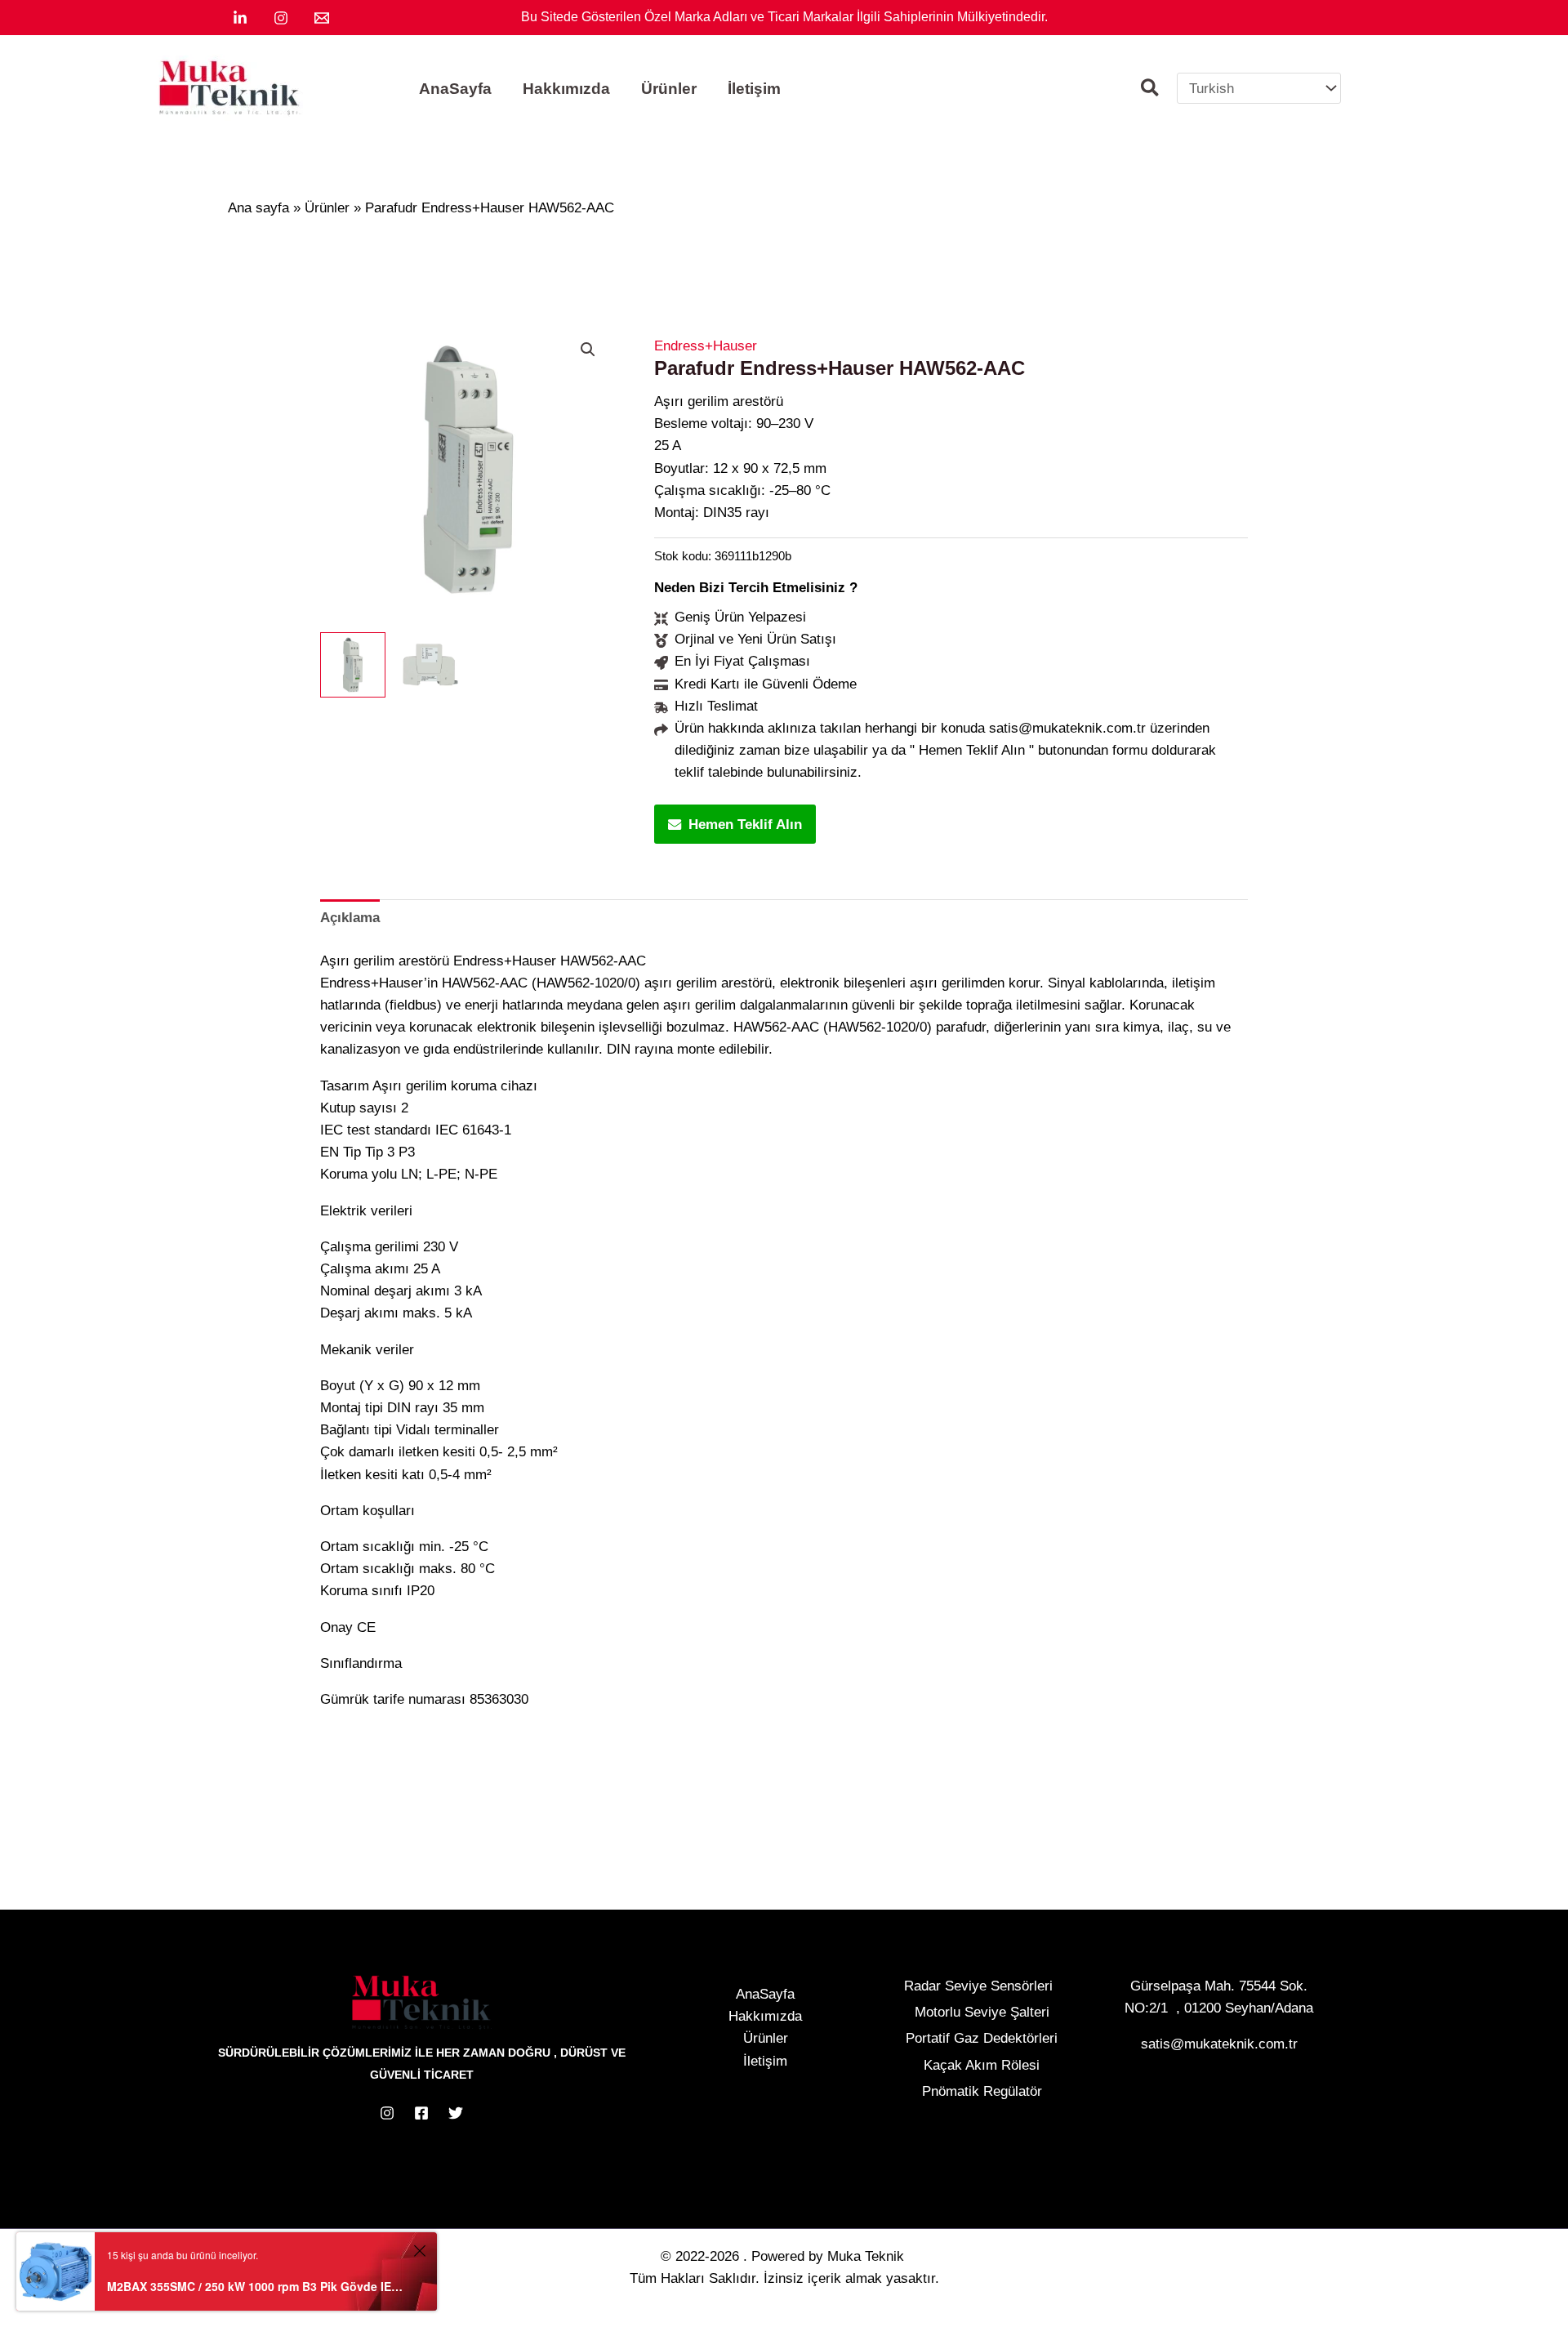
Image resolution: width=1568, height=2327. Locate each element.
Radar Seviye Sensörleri (978, 1986)
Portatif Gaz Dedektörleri (982, 2038)
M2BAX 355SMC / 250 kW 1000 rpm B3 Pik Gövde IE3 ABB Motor (258, 2286)
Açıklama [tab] (350, 918)
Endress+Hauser (706, 346)
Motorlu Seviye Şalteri (982, 2012)
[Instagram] (281, 18)
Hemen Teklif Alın (745, 825)
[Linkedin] (240, 18)
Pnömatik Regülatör (982, 2091)
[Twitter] (456, 2113)
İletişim (765, 2061)
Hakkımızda (765, 2016)
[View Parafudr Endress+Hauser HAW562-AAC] (353, 665)
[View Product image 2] (430, 665)
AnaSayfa (765, 1994)
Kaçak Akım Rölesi (982, 2065)
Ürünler (766, 2038)
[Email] (322, 18)
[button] (1151, 90)
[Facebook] (421, 2113)
